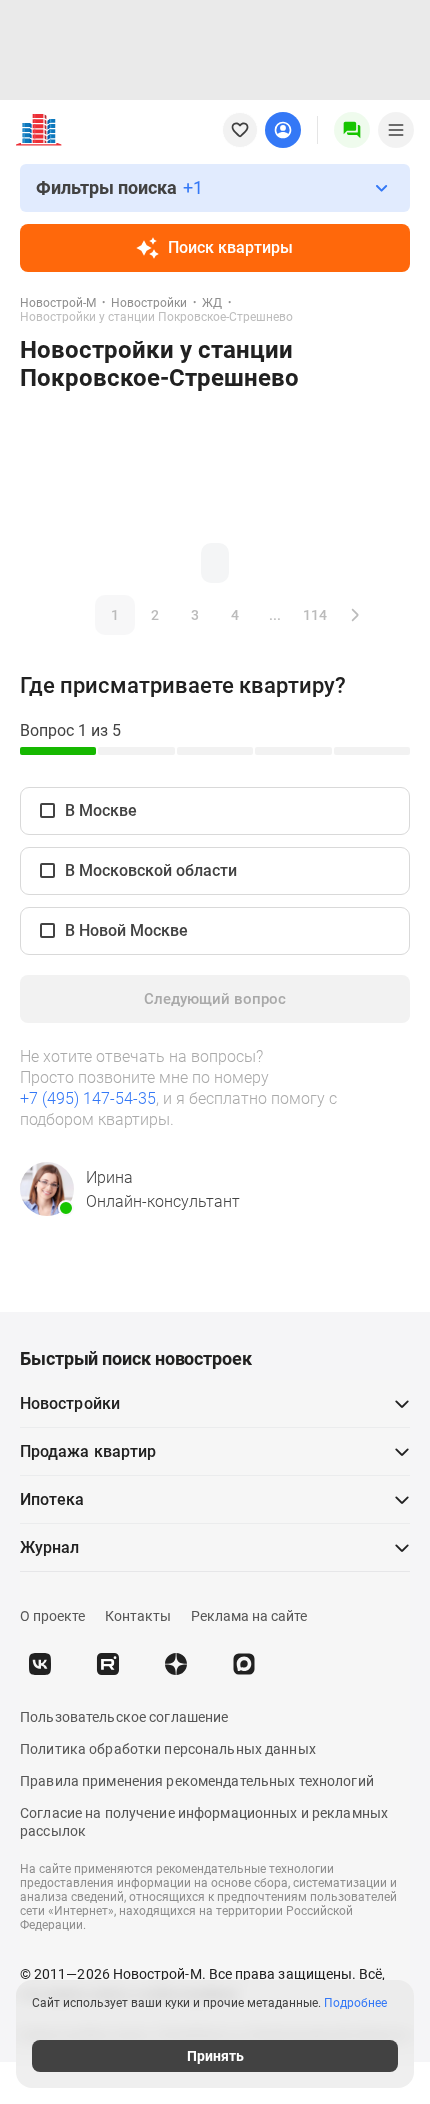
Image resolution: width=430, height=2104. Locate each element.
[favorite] (240, 130)
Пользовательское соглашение (124, 1717)
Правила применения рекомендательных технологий (197, 1781)
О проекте (52, 1616)
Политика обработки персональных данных (168, 1749)
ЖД (212, 303)
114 (315, 615)
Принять (215, 2056)
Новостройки (149, 303)
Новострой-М (58, 303)
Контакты (138, 1616)
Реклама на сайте (249, 1616)
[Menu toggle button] (396, 130)
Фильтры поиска (119, 187)
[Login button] (283, 130)
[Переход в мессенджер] (244, 1664)
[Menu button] (352, 130)
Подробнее (355, 2003)
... (275, 615)
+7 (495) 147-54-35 (88, 1098)
